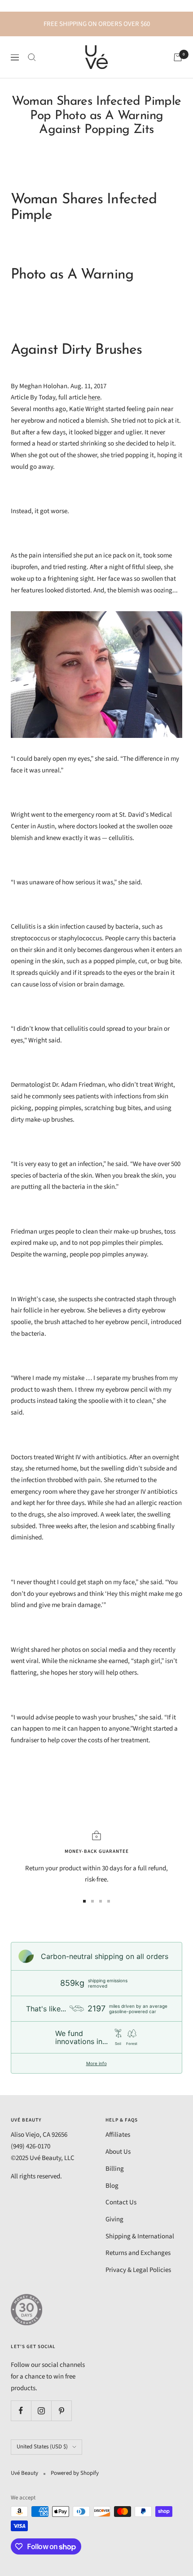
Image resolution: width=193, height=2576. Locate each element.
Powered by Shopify (75, 2473)
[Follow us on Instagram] (41, 2411)
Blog (112, 2186)
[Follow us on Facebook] (21, 2411)
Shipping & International (140, 2236)
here (94, 397)
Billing (115, 2169)
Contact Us (121, 2202)
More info (96, 2063)
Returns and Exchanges (138, 2253)
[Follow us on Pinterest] (61, 2411)
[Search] (32, 57)
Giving (114, 2219)
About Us (118, 2152)
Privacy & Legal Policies (138, 2270)
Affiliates (118, 2135)
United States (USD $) (42, 2447)
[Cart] (178, 57)
